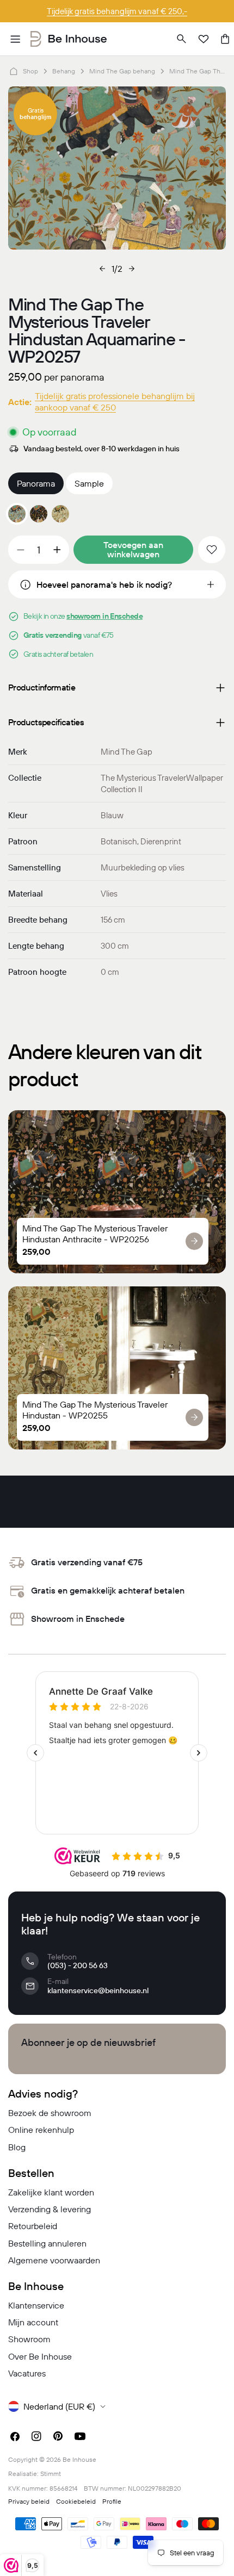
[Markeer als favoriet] (212, 550)
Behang (64, 71)
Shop (30, 71)
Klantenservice (36, 2305)
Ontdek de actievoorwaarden (117, 11)
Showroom (29, 2339)
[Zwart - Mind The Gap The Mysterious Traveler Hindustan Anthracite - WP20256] (39, 514)
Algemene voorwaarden (54, 2260)
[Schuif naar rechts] (132, 269)
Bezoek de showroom (50, 2113)
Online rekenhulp (41, 2130)
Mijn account (33, 2322)
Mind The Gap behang (122, 71)
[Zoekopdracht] (182, 39)
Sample (89, 483)
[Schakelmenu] (15, 39)
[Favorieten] (204, 39)
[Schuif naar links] (102, 269)
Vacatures (27, 2373)
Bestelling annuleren (47, 2243)
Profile (112, 2501)
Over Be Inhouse (40, 2356)
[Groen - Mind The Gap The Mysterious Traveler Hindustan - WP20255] (60, 514)
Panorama (36, 483)
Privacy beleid (29, 2501)
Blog (17, 2147)
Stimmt (51, 2474)
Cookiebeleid (76, 2501)
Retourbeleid (33, 2226)
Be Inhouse (79, 2459)
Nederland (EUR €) (59, 2406)
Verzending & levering (50, 2209)
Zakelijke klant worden (51, 2192)
